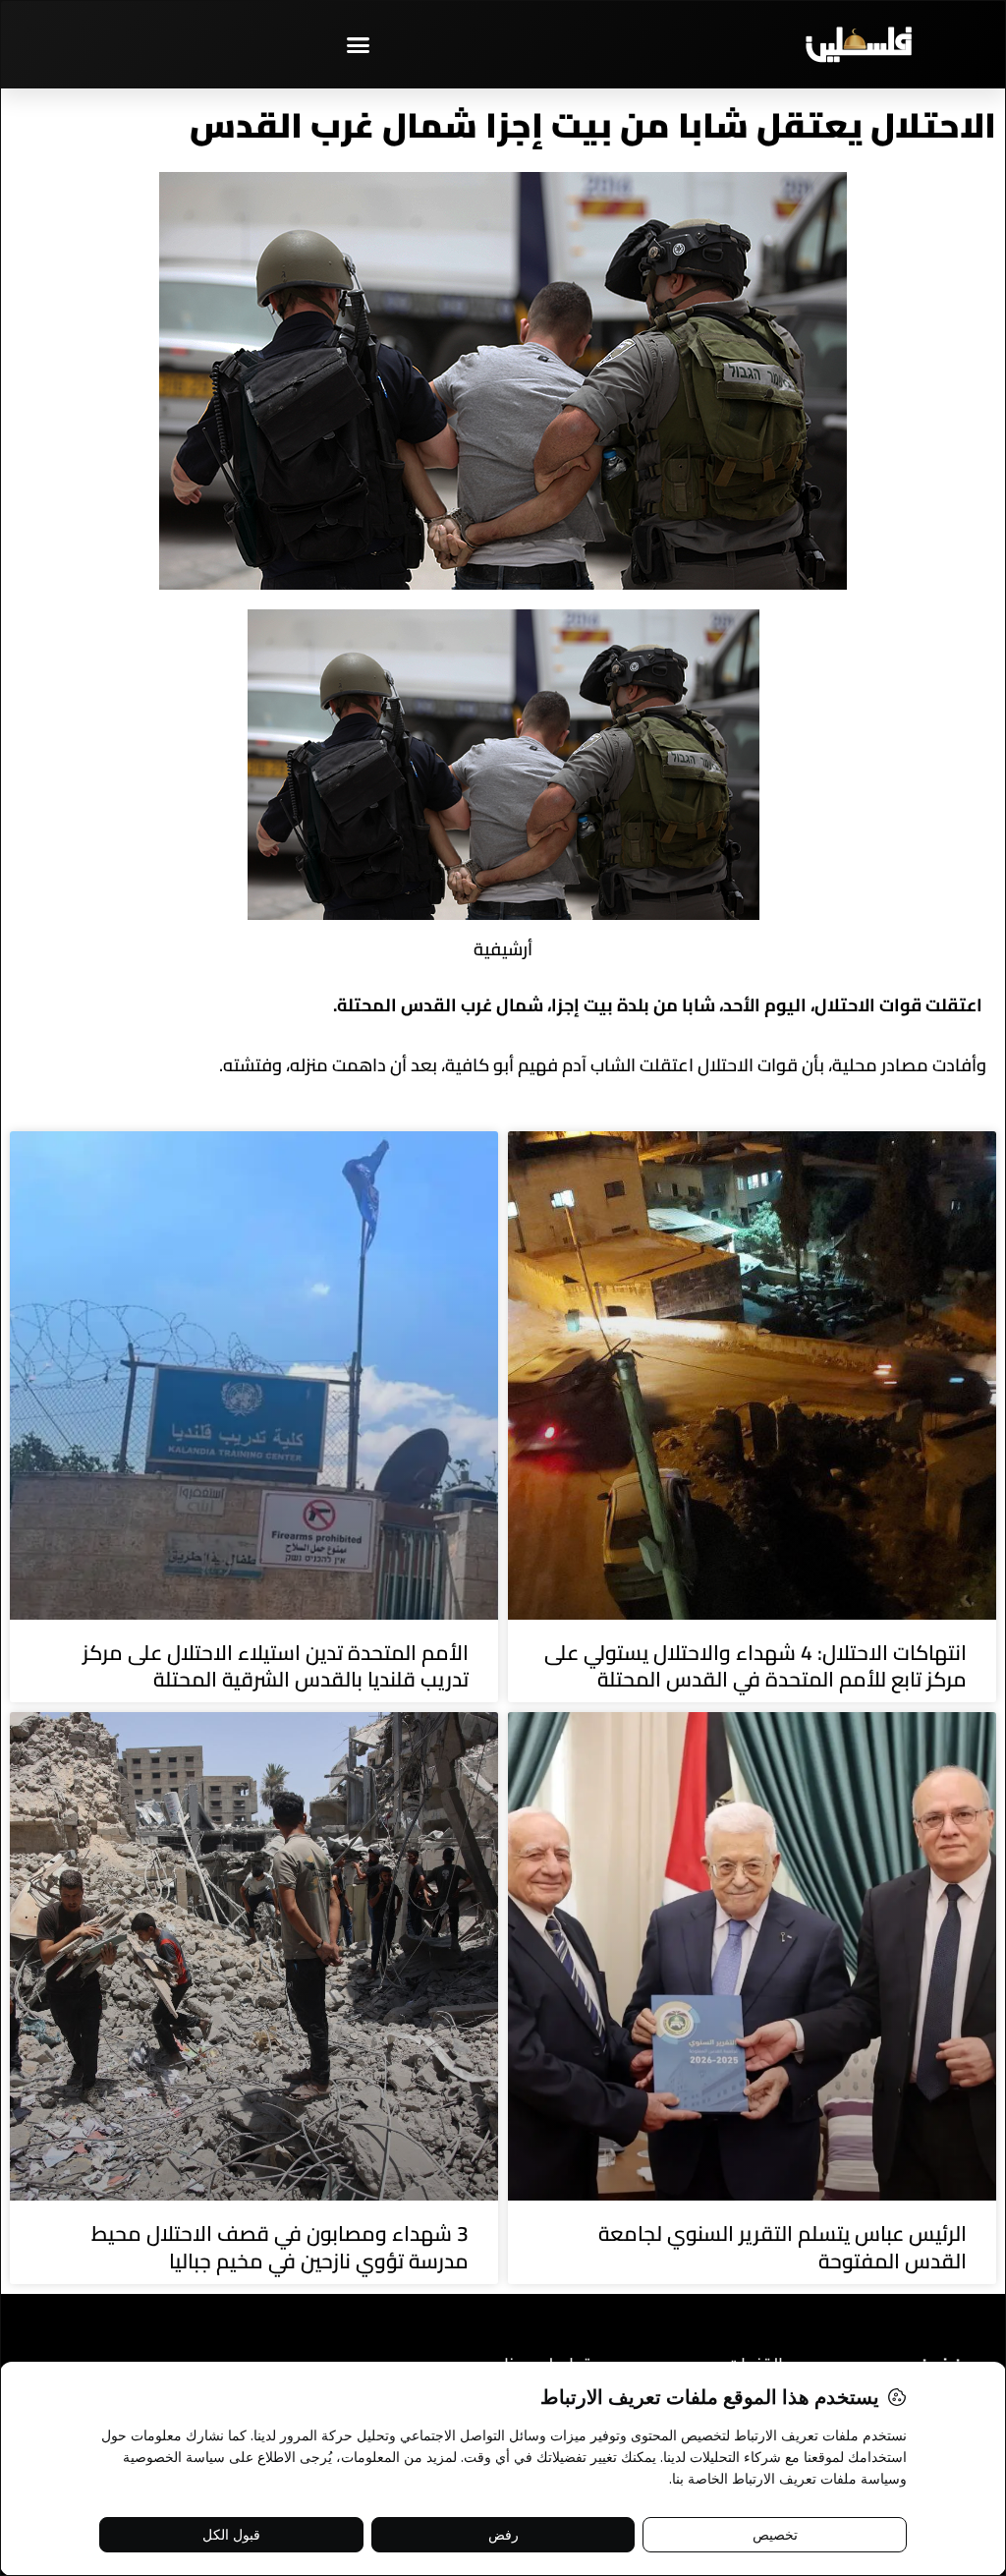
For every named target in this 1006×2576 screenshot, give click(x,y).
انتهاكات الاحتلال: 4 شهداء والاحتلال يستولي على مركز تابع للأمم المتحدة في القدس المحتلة (755, 1666)
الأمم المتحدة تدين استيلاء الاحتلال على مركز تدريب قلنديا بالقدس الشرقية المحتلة (276, 1666)
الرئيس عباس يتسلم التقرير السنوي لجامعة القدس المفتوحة (782, 2247)
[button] (359, 44)
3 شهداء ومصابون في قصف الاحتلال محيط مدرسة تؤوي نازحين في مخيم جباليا (280, 2247)
